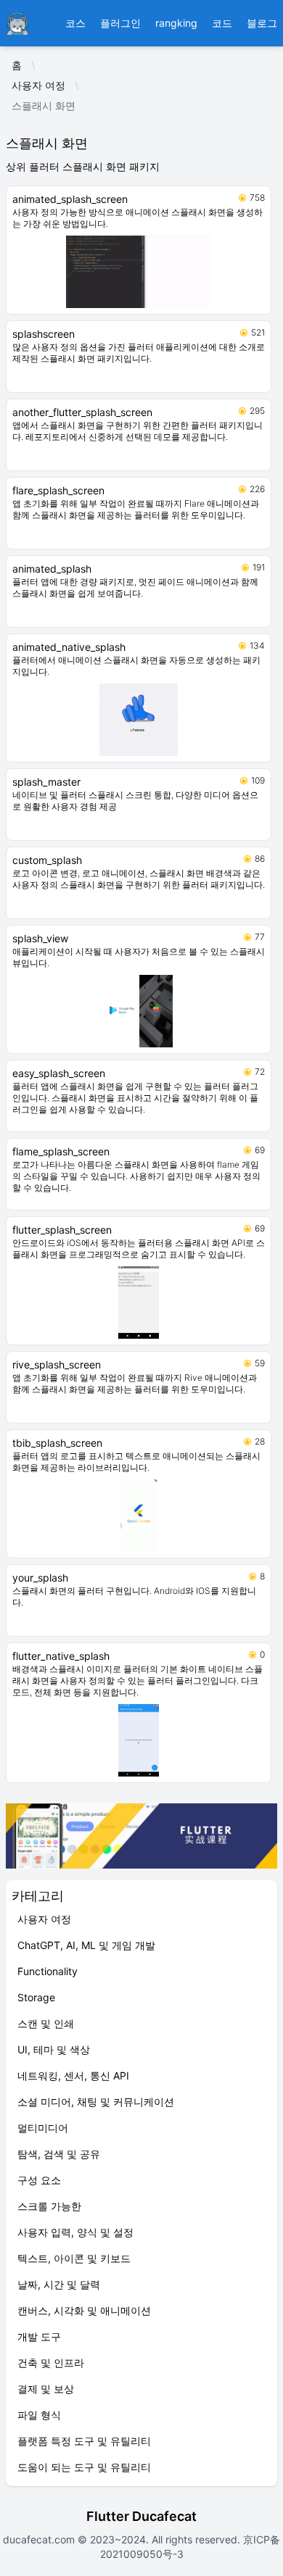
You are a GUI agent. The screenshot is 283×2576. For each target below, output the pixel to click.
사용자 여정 (38, 85)
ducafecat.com (40, 2539)
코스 (75, 23)
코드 (222, 23)
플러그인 (120, 23)
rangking (176, 23)
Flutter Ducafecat (141, 2516)
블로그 (262, 23)
